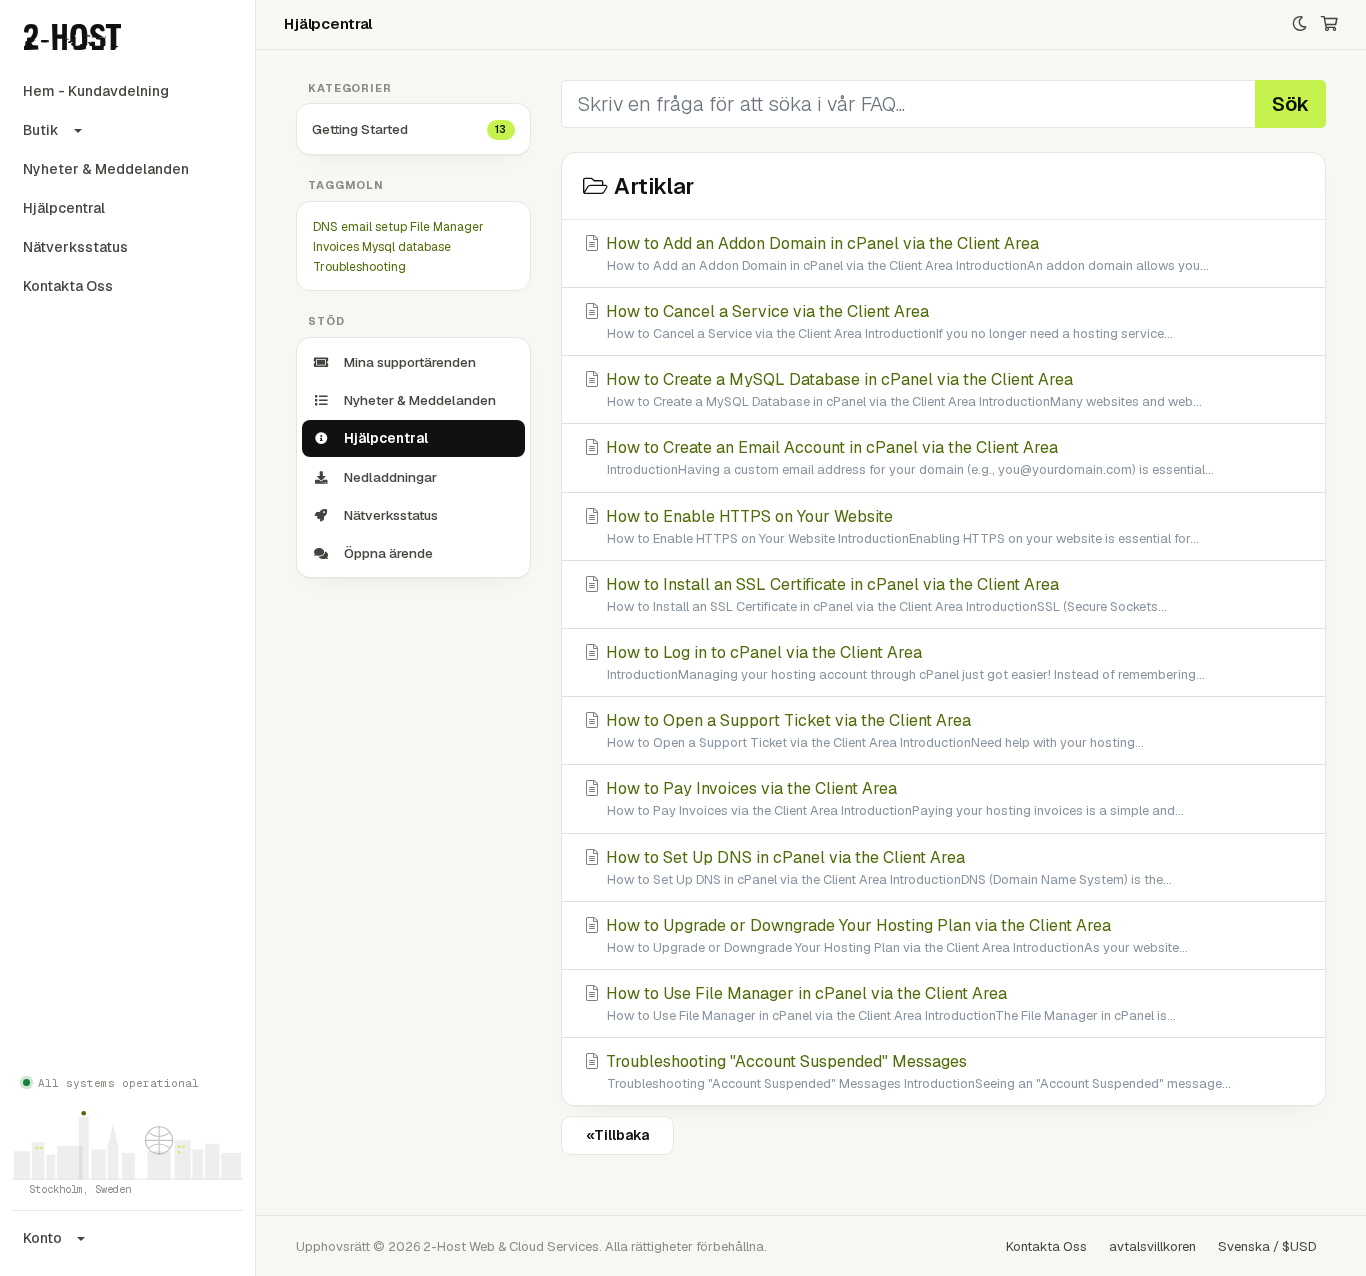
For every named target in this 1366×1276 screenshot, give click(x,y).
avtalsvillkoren (1152, 1246)
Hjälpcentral (64, 208)
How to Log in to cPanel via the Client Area (903, 662)
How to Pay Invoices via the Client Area (893, 798)
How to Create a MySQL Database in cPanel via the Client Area (902, 389)
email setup (374, 227)
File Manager (447, 227)
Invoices (336, 247)
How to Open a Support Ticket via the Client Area (873, 730)
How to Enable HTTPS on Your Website (900, 526)
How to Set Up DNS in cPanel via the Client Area (887, 867)
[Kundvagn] (1329, 24)
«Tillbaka (617, 1135)
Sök (1290, 104)
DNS (325, 227)
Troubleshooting (359, 267)
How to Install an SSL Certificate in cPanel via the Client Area (884, 594)
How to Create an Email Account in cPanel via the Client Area (908, 457)
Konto (42, 1238)
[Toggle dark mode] (1299, 24)
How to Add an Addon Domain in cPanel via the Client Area (905, 253)
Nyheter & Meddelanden (106, 169)
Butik (41, 130)
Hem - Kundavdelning (96, 91)
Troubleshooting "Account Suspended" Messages (916, 1071)
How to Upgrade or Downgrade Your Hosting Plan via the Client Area (895, 935)
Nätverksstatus (75, 247)
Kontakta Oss (68, 286)
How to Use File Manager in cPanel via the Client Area (889, 1003)
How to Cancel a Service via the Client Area (887, 321)
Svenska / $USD (1267, 1246)
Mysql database (406, 247)
